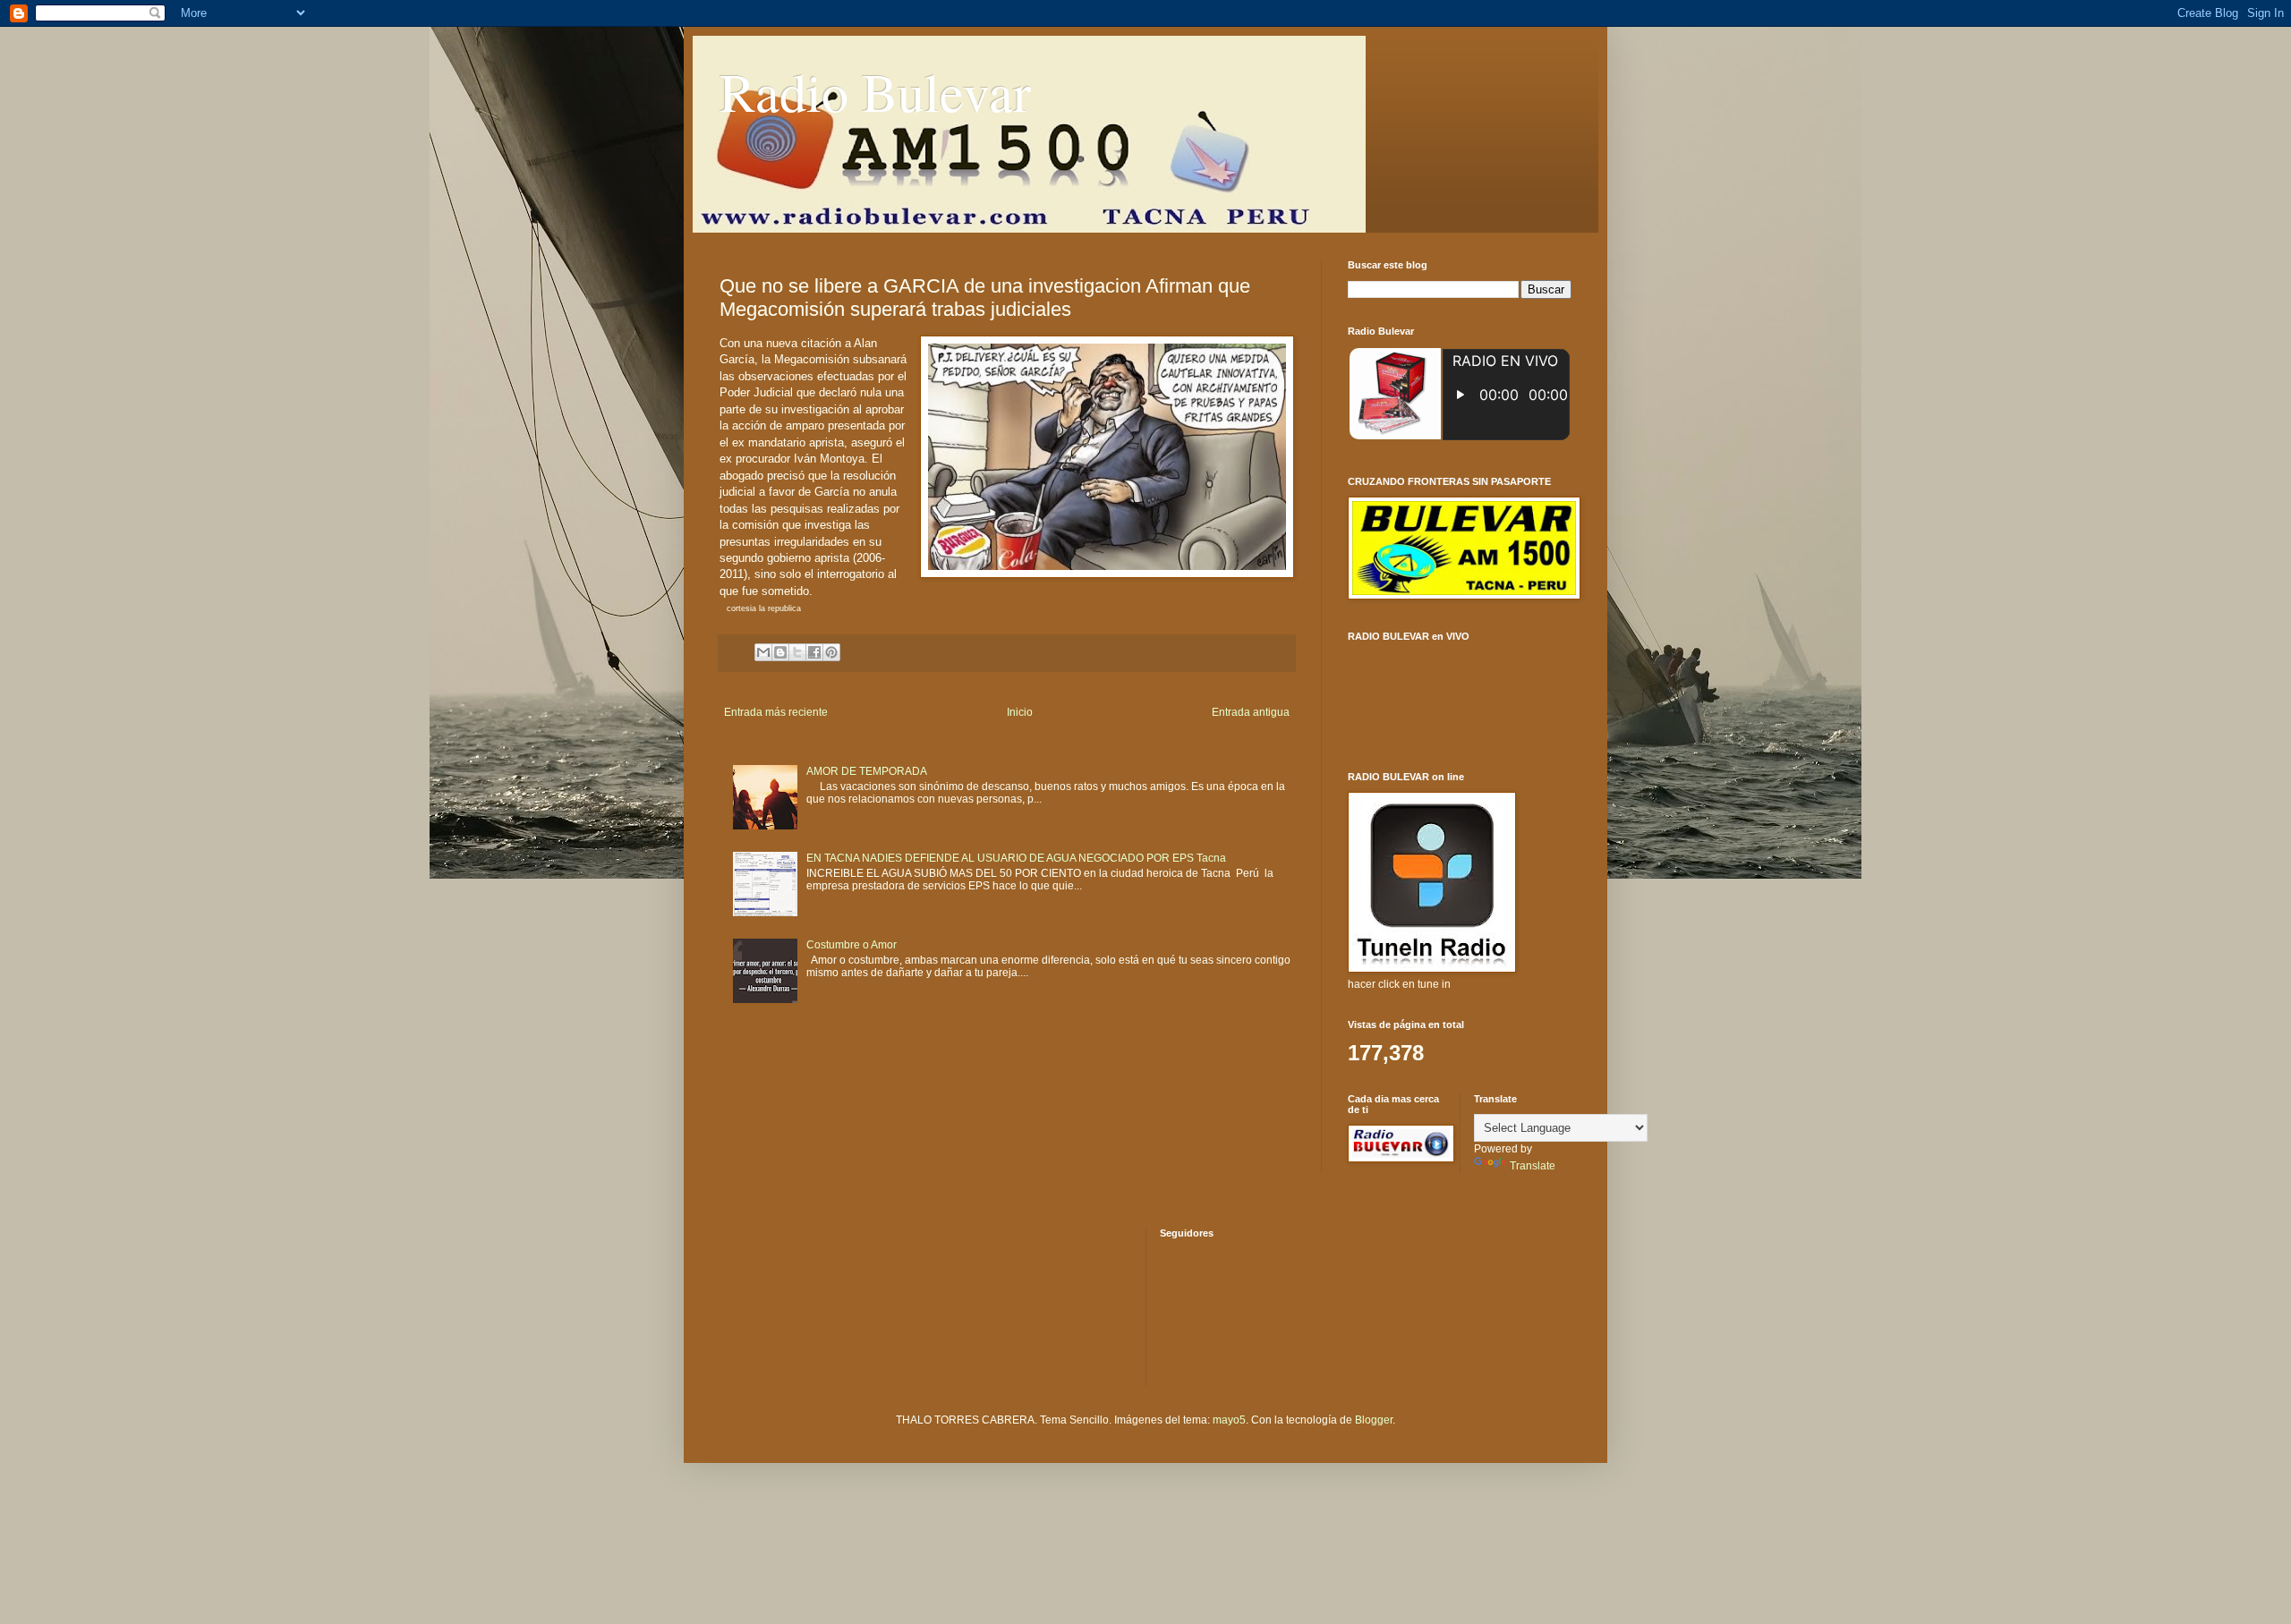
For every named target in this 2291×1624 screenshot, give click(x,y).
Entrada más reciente (776, 712)
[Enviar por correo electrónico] (763, 652)
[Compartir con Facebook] (814, 652)
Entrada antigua (1251, 712)
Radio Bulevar (875, 91)
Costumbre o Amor (852, 945)
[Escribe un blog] (780, 652)
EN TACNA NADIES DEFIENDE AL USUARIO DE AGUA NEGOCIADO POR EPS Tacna (1016, 858)
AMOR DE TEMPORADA (867, 771)
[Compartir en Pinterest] (831, 652)
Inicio (1020, 712)
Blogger (1374, 1420)
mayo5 (1229, 1420)
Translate (1533, 1166)
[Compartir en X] (797, 652)
